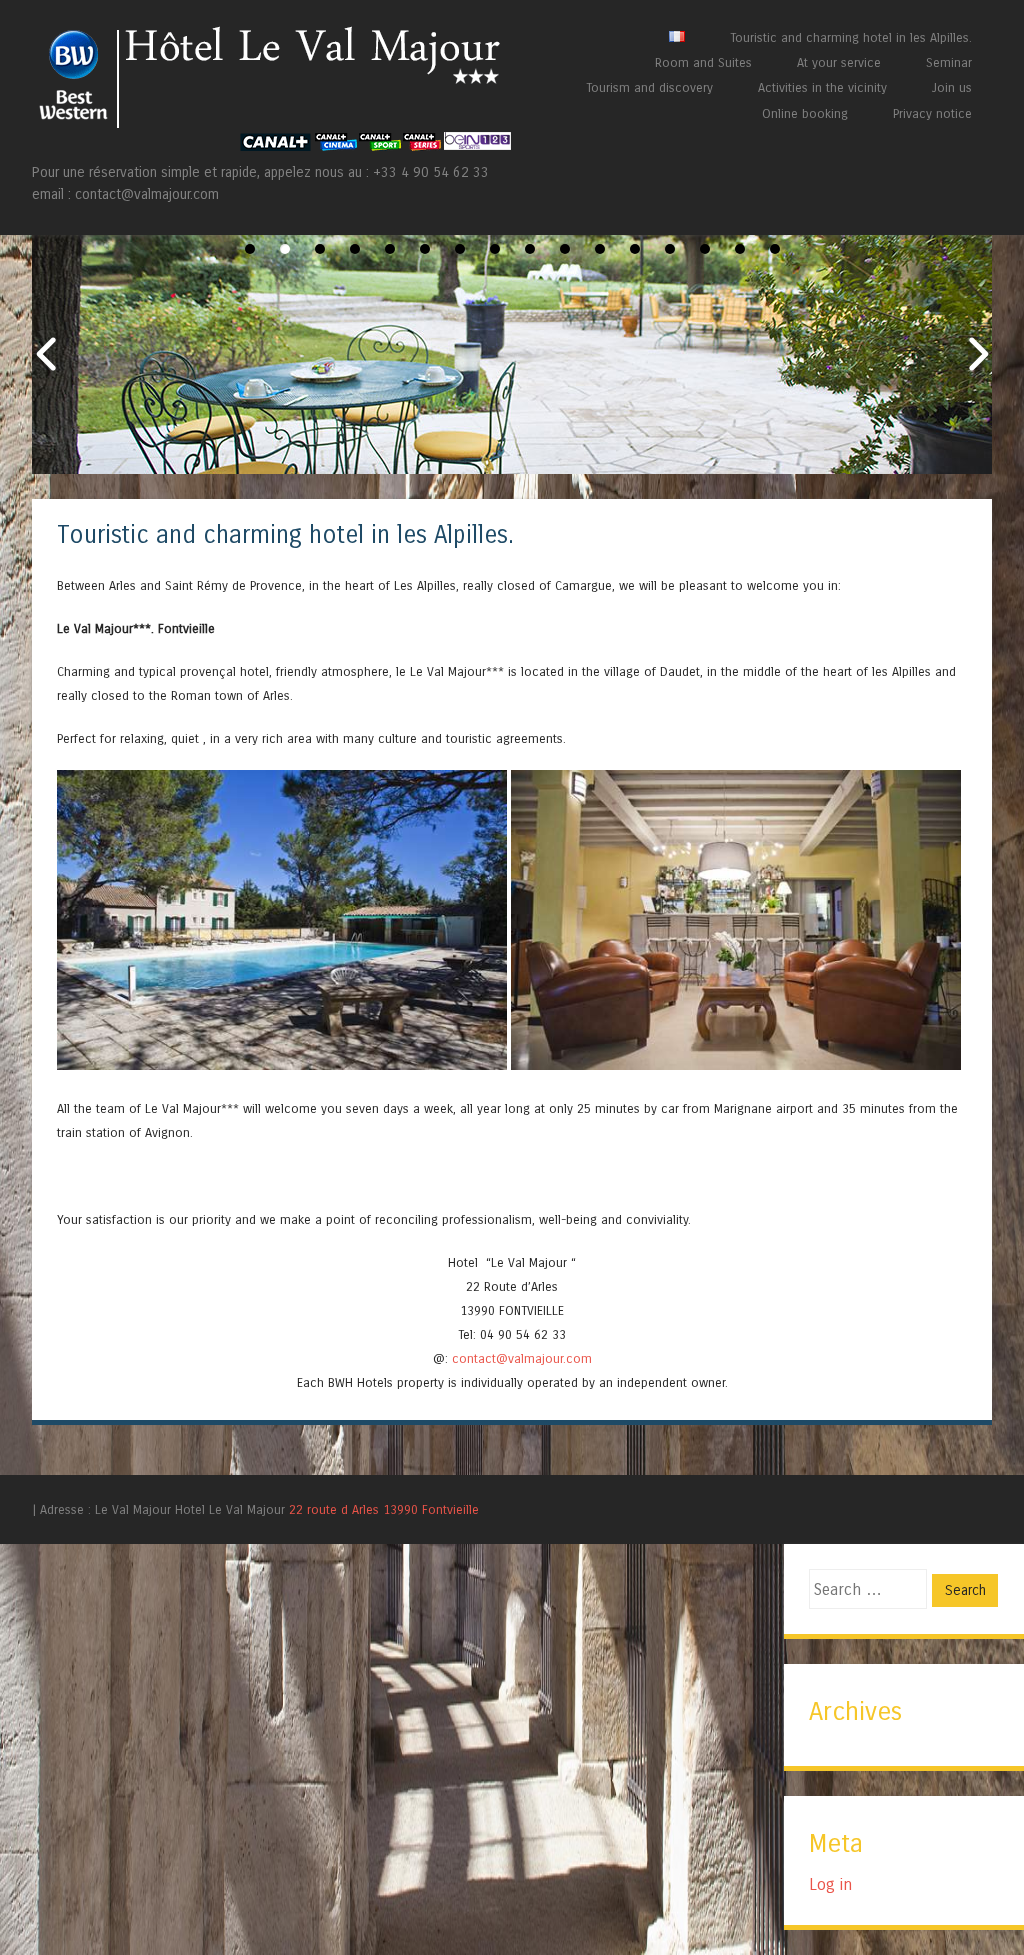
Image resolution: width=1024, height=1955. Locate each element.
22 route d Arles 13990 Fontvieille (384, 1509)
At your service (839, 62)
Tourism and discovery (649, 87)
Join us (952, 87)
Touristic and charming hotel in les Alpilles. (851, 37)
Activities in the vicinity (822, 87)
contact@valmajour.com (522, 1358)
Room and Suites (703, 62)
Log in (830, 1884)
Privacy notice (932, 113)
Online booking (805, 113)
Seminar (949, 62)
